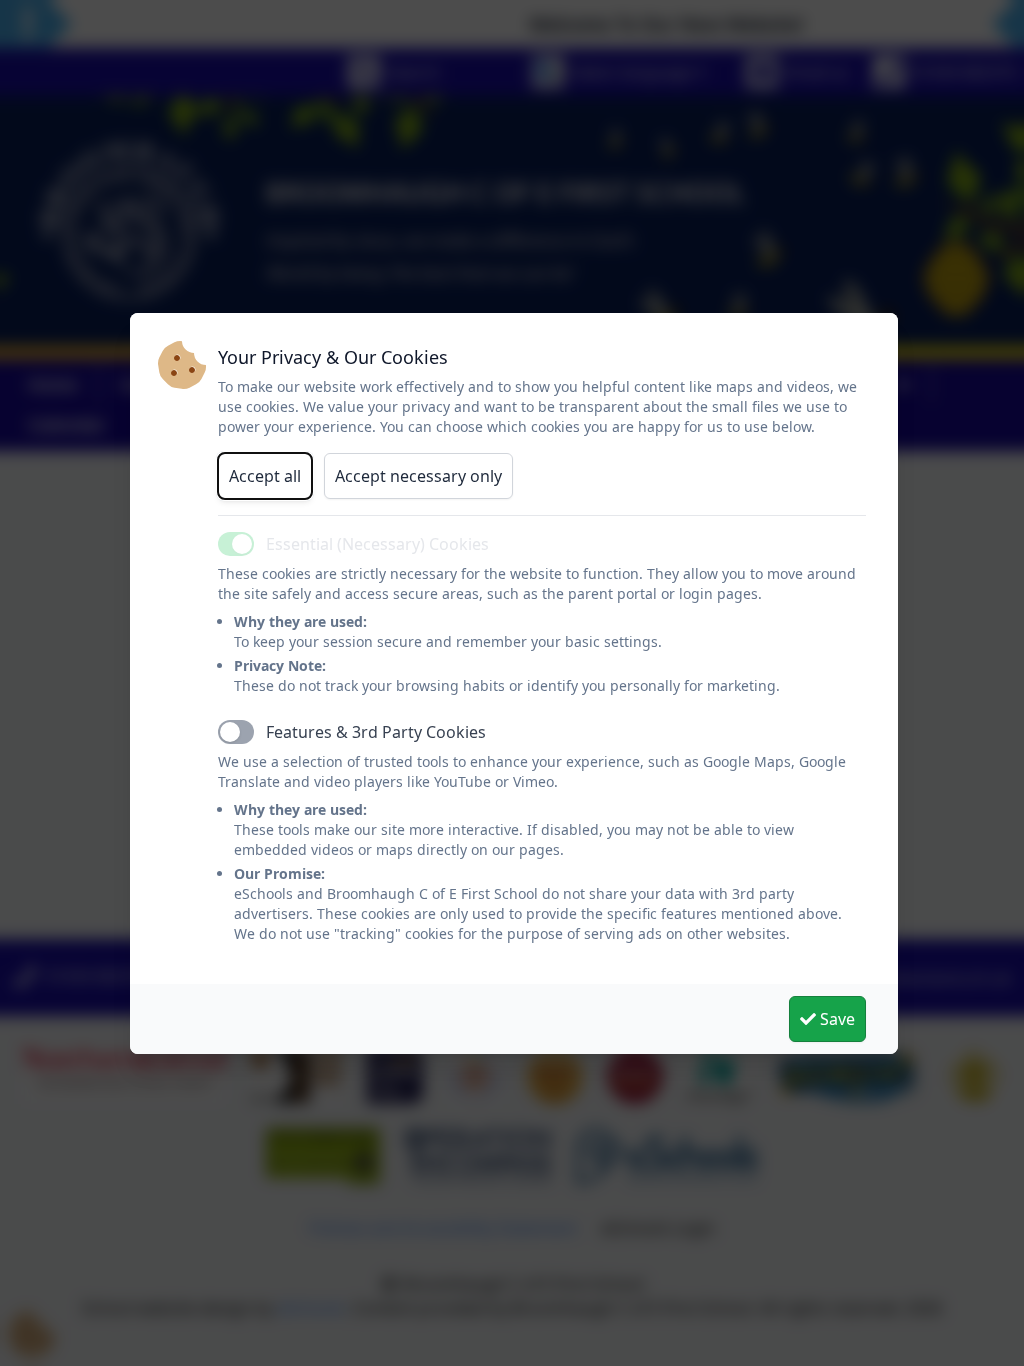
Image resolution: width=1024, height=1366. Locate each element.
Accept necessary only (418, 476)
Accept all (265, 476)
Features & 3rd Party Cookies (376, 732)
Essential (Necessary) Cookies (377, 544)
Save (835, 1019)
